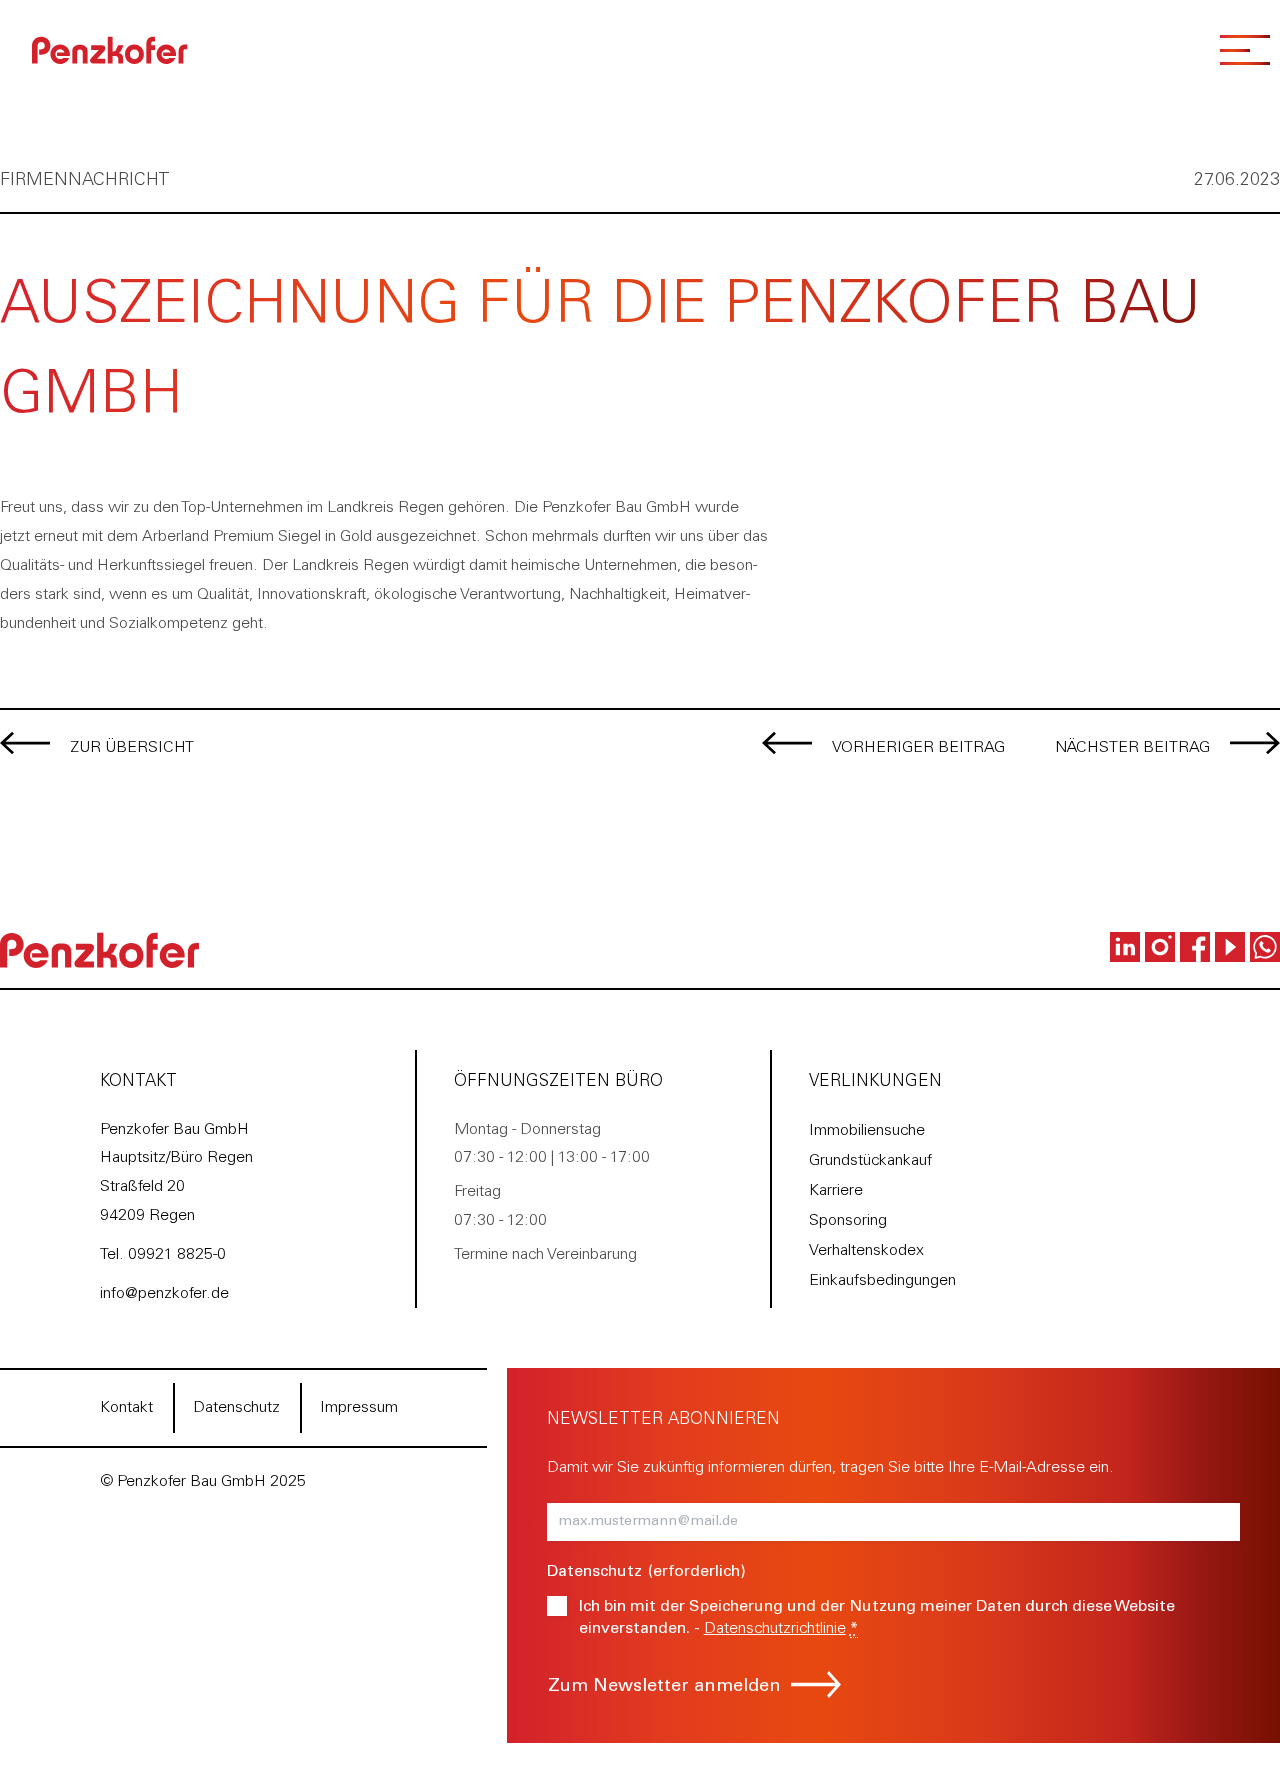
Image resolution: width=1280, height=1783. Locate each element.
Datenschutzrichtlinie (775, 1629)
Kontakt (126, 1408)
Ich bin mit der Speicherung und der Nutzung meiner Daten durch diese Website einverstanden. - (877, 1618)
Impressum (359, 1408)
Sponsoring (848, 1221)
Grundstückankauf (870, 1161)
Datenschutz (236, 1408)
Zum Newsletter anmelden (664, 1687)
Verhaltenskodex (866, 1251)
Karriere (836, 1191)
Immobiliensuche (867, 1131)
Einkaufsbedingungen (882, 1281)
